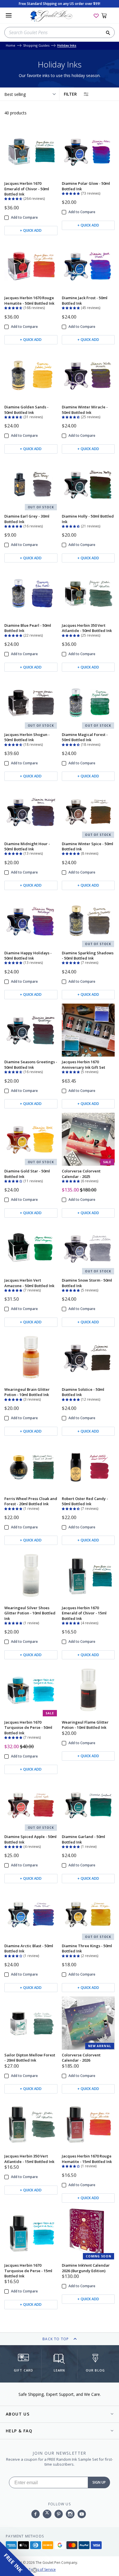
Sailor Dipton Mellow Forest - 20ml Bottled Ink (30, 2058)
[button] (14, 198)
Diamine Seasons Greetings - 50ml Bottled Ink (31, 1064)
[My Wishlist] (96, 15)
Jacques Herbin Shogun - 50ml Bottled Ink (27, 737)
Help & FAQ (19, 2431)
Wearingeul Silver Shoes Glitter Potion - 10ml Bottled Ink (30, 1613)
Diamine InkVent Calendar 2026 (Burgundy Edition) (86, 2268)
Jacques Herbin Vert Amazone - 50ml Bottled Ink (29, 1283)
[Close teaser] (35, 2570)
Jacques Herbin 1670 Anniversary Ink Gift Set (83, 1064)
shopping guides (36, 46)
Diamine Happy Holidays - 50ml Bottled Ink (28, 956)
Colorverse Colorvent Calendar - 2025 (81, 1174)
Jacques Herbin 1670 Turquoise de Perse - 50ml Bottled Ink (28, 1728)
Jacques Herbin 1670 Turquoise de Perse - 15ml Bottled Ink (28, 2271)
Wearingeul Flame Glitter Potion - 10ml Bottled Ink (85, 1725)
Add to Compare (24, 218)
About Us (18, 2414)
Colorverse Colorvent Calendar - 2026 (81, 2058)
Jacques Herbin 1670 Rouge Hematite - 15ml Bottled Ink (87, 2159)
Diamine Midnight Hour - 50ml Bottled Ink (27, 846)
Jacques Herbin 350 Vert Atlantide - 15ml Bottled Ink (29, 2159)
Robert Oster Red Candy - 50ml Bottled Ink (85, 1501)
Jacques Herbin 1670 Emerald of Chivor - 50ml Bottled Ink (27, 189)
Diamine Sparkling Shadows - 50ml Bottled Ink (88, 956)
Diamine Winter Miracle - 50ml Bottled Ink (85, 410)
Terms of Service (42, 2569)
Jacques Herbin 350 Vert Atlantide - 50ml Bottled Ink (87, 628)
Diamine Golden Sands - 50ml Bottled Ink (26, 410)
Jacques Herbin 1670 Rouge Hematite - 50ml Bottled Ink (29, 300)
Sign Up (99, 2482)
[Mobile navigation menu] (9, 15)
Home (11, 46)
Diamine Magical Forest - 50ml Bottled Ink (85, 737)
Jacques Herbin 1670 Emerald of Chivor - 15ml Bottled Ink (84, 1613)
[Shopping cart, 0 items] (107, 15)
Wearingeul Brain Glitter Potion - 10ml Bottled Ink (27, 1392)
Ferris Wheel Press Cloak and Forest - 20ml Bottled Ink (31, 1501)
